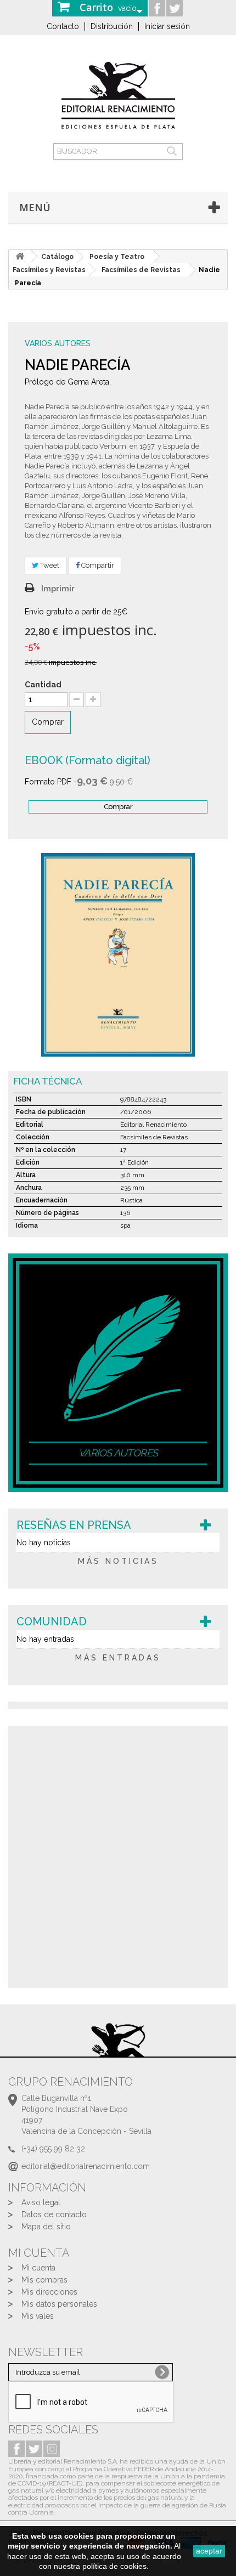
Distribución (112, 26)
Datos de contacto (54, 2215)
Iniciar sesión (167, 26)
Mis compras (44, 2280)
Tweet (49, 565)
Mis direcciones (49, 2292)
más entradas (118, 1658)
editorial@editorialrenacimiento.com (86, 2166)
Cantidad (43, 685)
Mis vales (38, 2316)
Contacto (63, 26)
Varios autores (58, 343)
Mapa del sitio (46, 2227)
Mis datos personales (59, 2304)
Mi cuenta (38, 2268)
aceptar (209, 2551)
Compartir (97, 565)
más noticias (118, 1561)
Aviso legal (41, 2202)
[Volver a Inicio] (20, 256)
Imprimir (58, 589)
